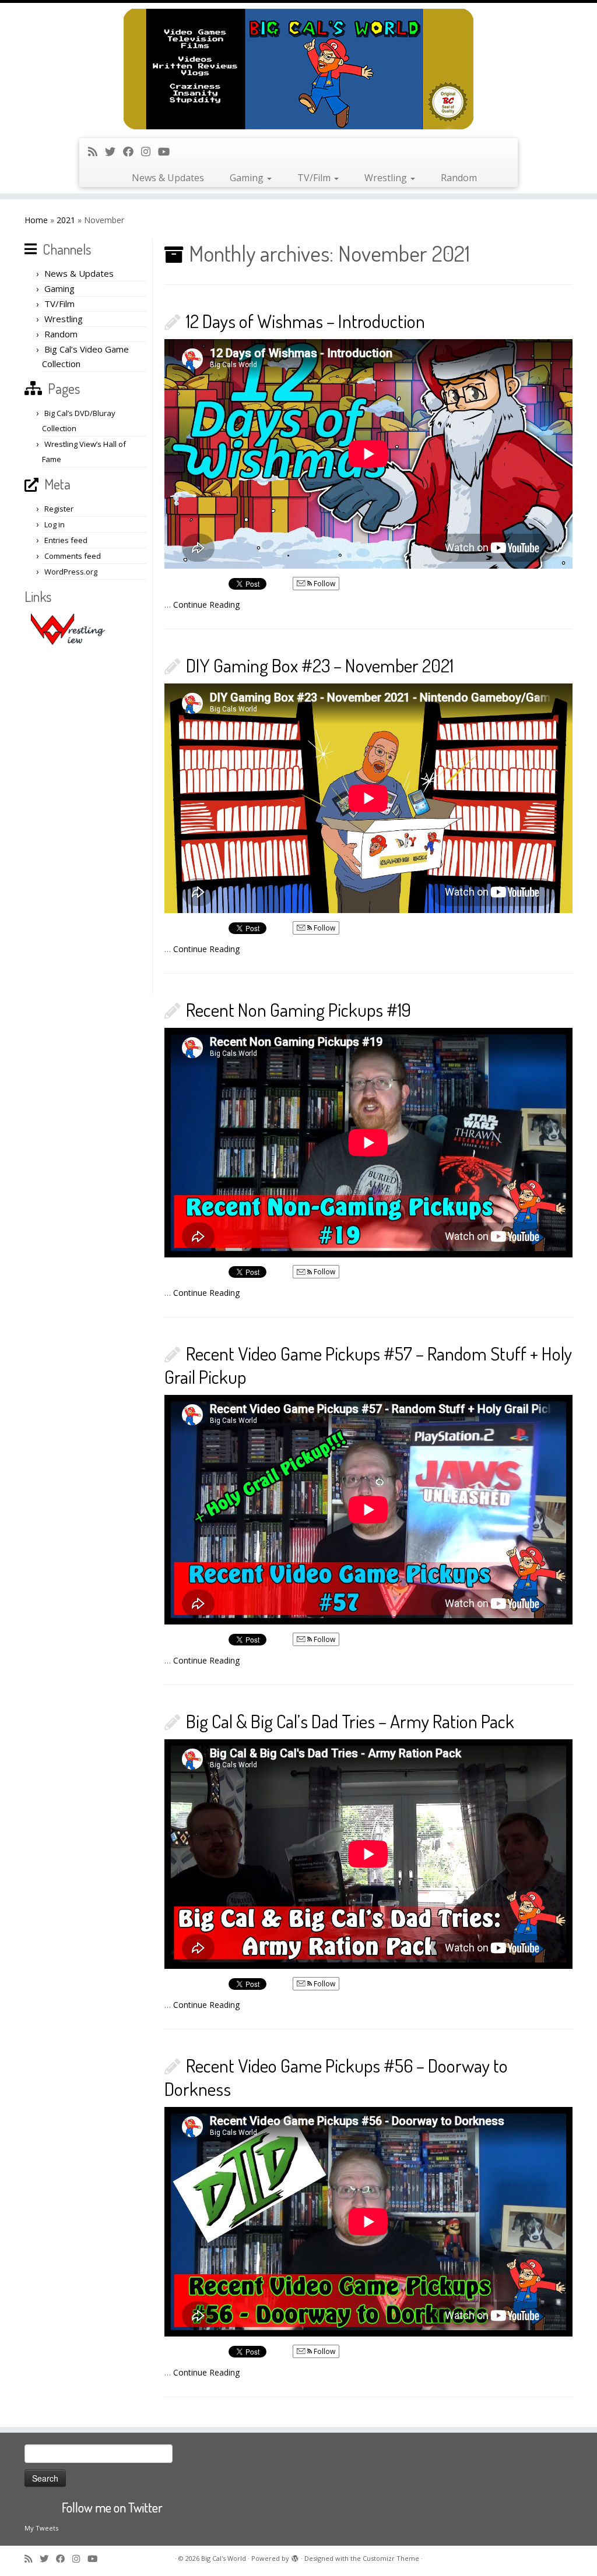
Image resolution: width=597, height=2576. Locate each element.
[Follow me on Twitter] (114, 151)
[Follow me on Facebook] (132, 151)
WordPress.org (71, 572)
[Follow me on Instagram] (150, 151)
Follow (324, 584)
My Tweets (41, 2528)
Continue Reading (206, 605)
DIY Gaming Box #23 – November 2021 (320, 665)
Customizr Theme (391, 2558)
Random (459, 178)
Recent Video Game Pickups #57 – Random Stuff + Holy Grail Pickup (368, 1365)
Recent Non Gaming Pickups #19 (298, 1009)
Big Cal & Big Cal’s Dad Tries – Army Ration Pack (350, 1721)
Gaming (248, 178)
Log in (55, 524)
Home (36, 220)
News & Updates (168, 178)
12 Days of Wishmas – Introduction (305, 321)
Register (59, 509)
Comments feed (73, 556)
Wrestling (387, 178)
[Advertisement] (87, 820)
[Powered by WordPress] (295, 2556)
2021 (66, 220)
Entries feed (66, 540)
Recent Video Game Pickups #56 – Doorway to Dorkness (336, 2077)
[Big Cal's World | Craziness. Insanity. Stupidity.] (298, 69)
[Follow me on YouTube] (168, 151)
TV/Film (315, 178)
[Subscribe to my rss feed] (96, 151)
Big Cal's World (224, 2558)
